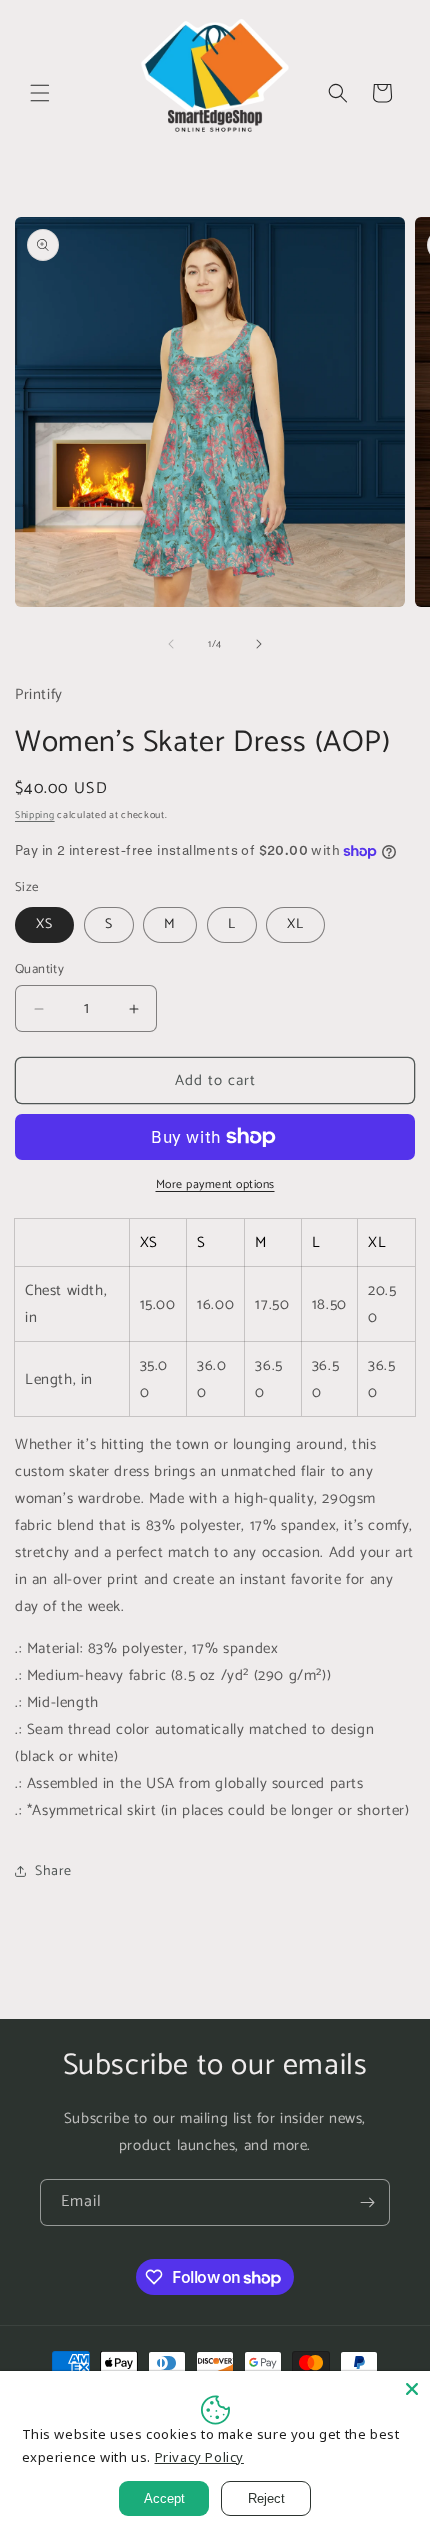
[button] (40, 93)
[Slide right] (259, 644)
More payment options (215, 1185)
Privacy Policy (199, 2457)
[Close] (412, 2389)
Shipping (35, 815)
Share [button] (53, 1871)
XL (295, 924)
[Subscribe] (367, 2202)
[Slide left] (171, 644)
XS (44, 924)
